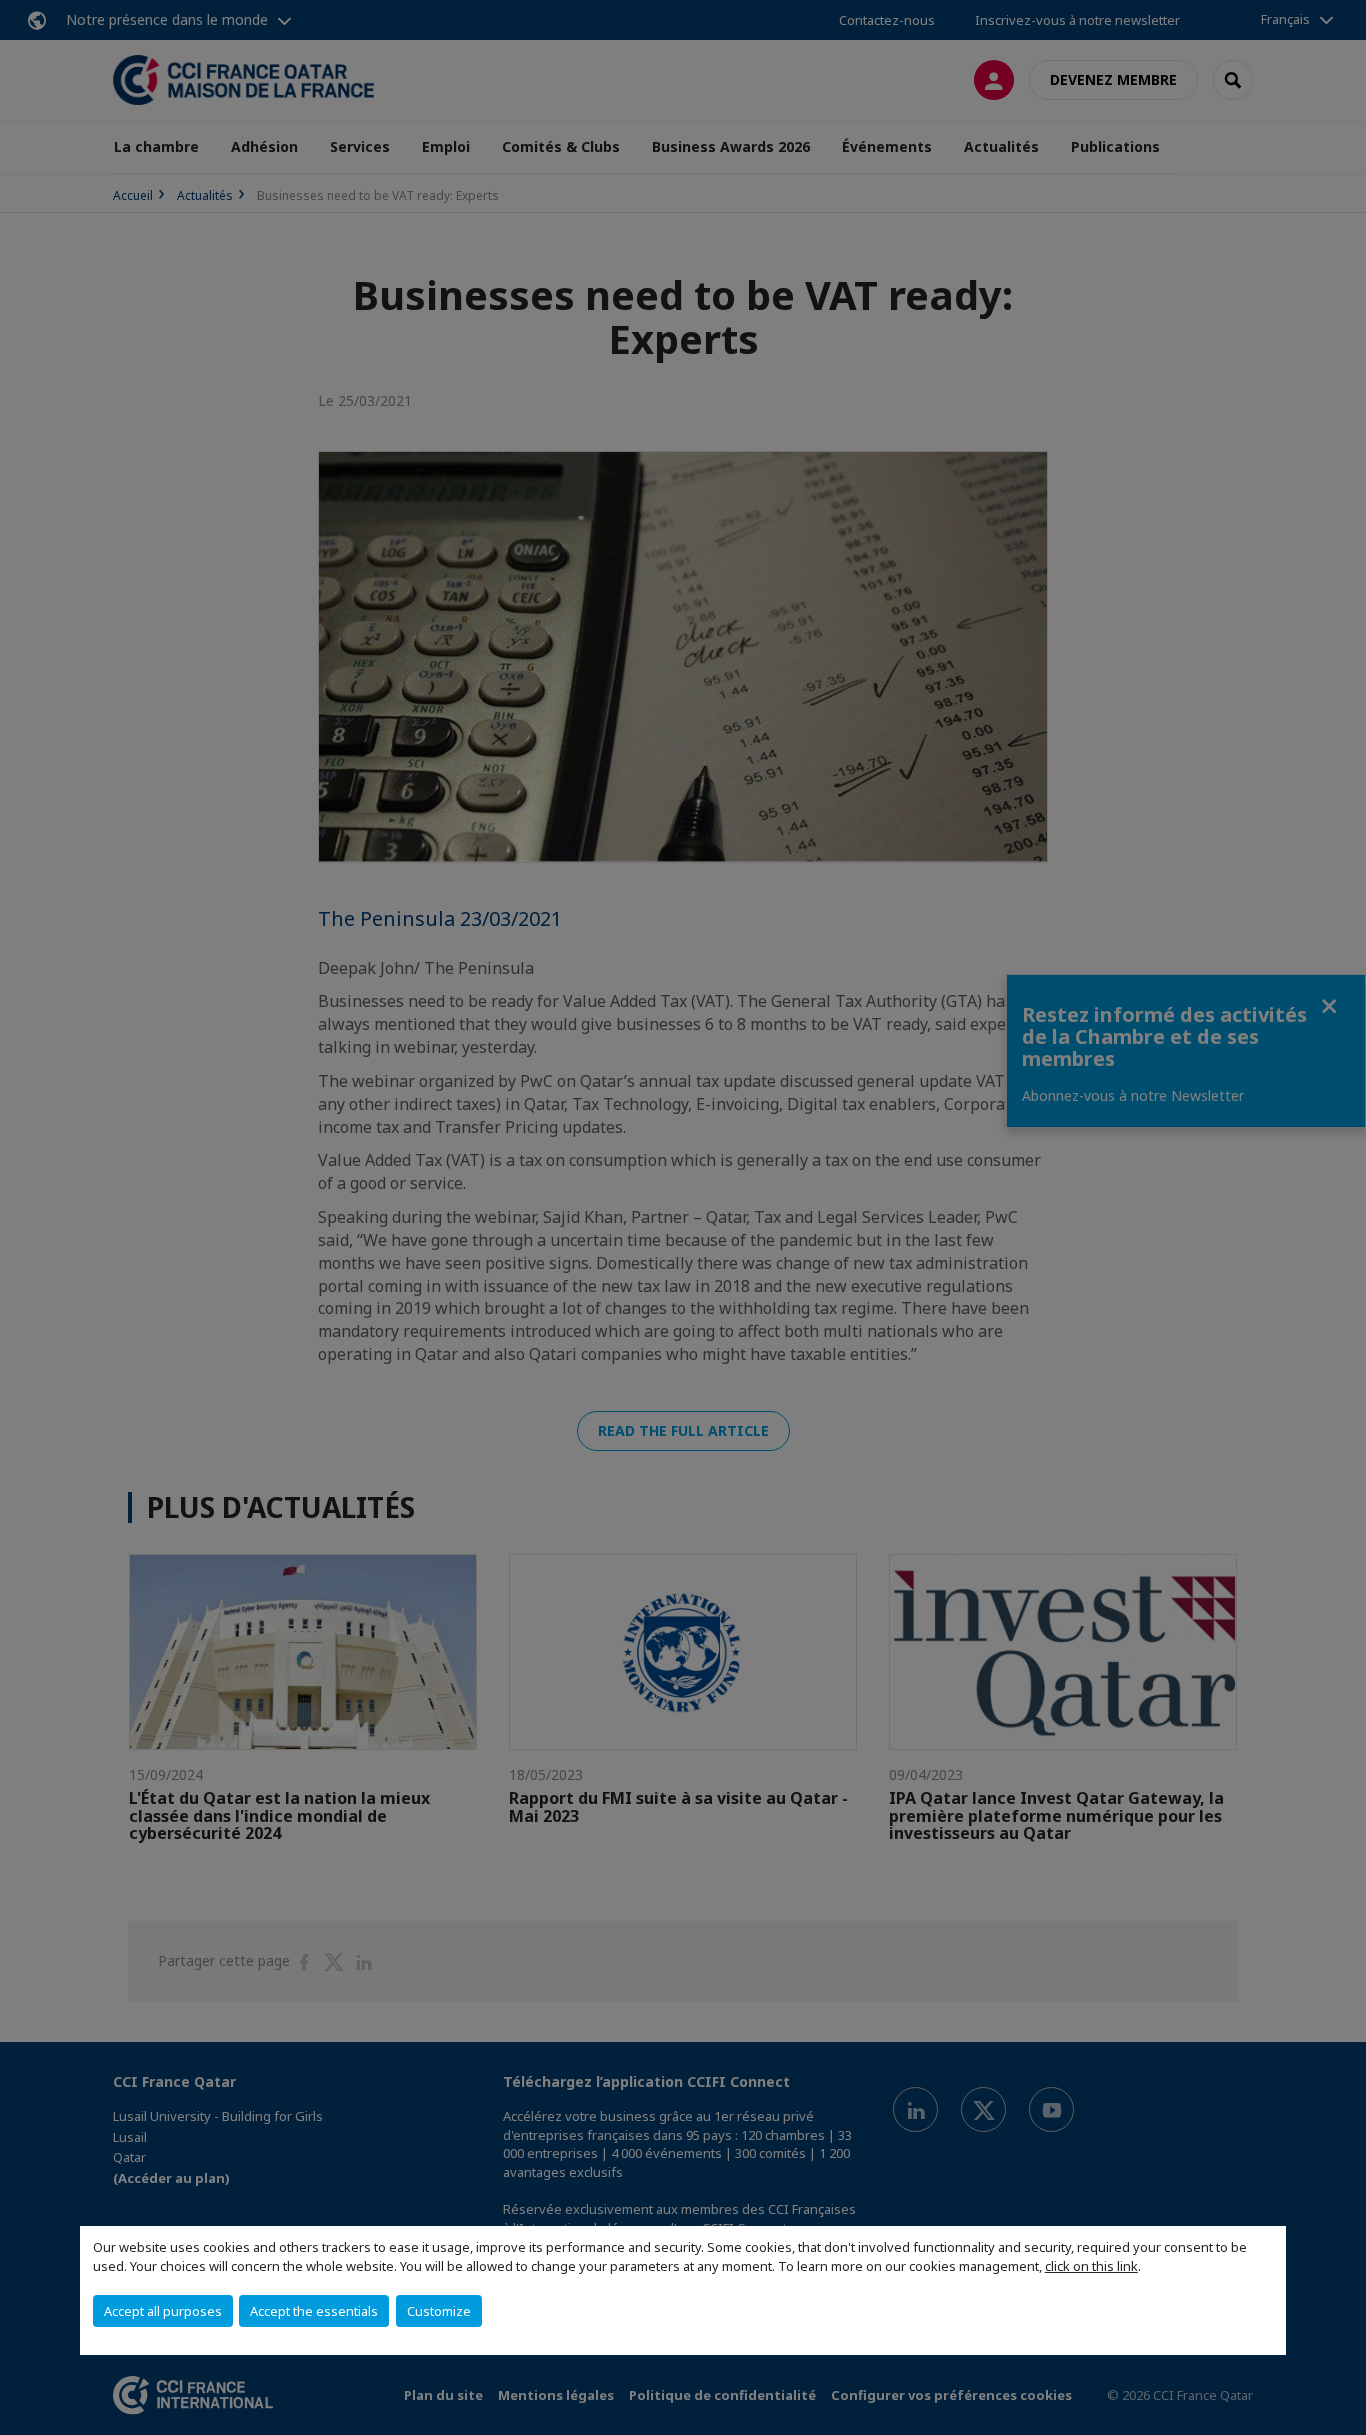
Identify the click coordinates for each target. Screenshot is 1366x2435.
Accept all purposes (163, 2311)
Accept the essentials (314, 2311)
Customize (439, 2311)
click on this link (1091, 2266)
